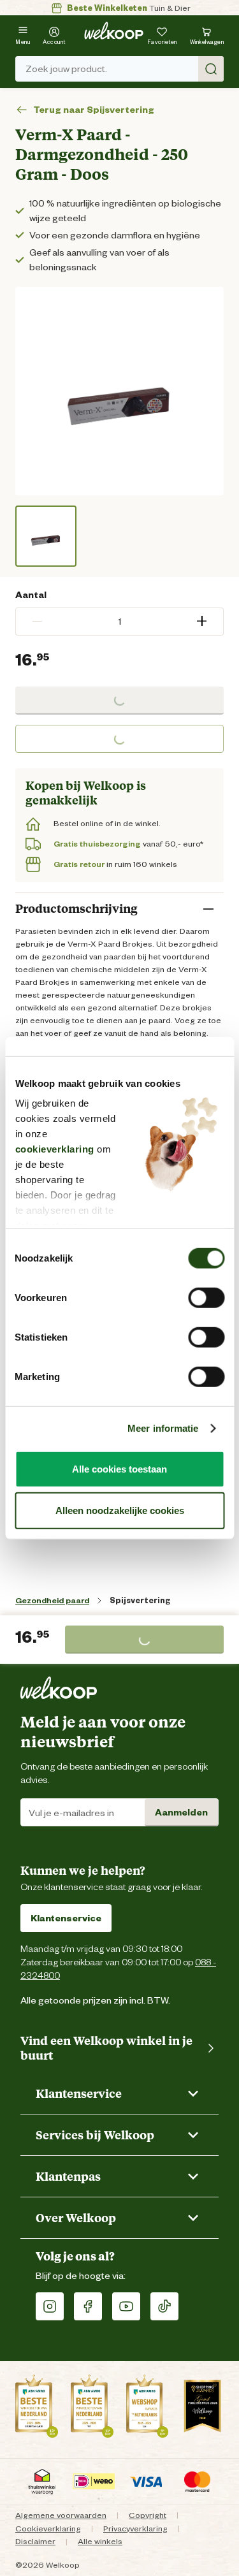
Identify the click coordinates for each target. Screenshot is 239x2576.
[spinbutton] (119, 622)
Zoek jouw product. (66, 69)
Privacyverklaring (135, 2529)
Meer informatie (163, 1428)
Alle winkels (100, 2541)
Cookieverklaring (48, 2529)
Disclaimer (35, 2541)
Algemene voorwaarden (61, 2515)
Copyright (148, 2515)
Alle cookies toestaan (119, 1468)
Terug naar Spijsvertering (94, 110)
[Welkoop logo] (114, 31)
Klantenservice (66, 1918)
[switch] (206, 1297)
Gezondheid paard (52, 1600)
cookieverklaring (54, 1149)
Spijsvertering (140, 1600)
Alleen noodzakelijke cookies (120, 1510)
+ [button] (202, 621)
